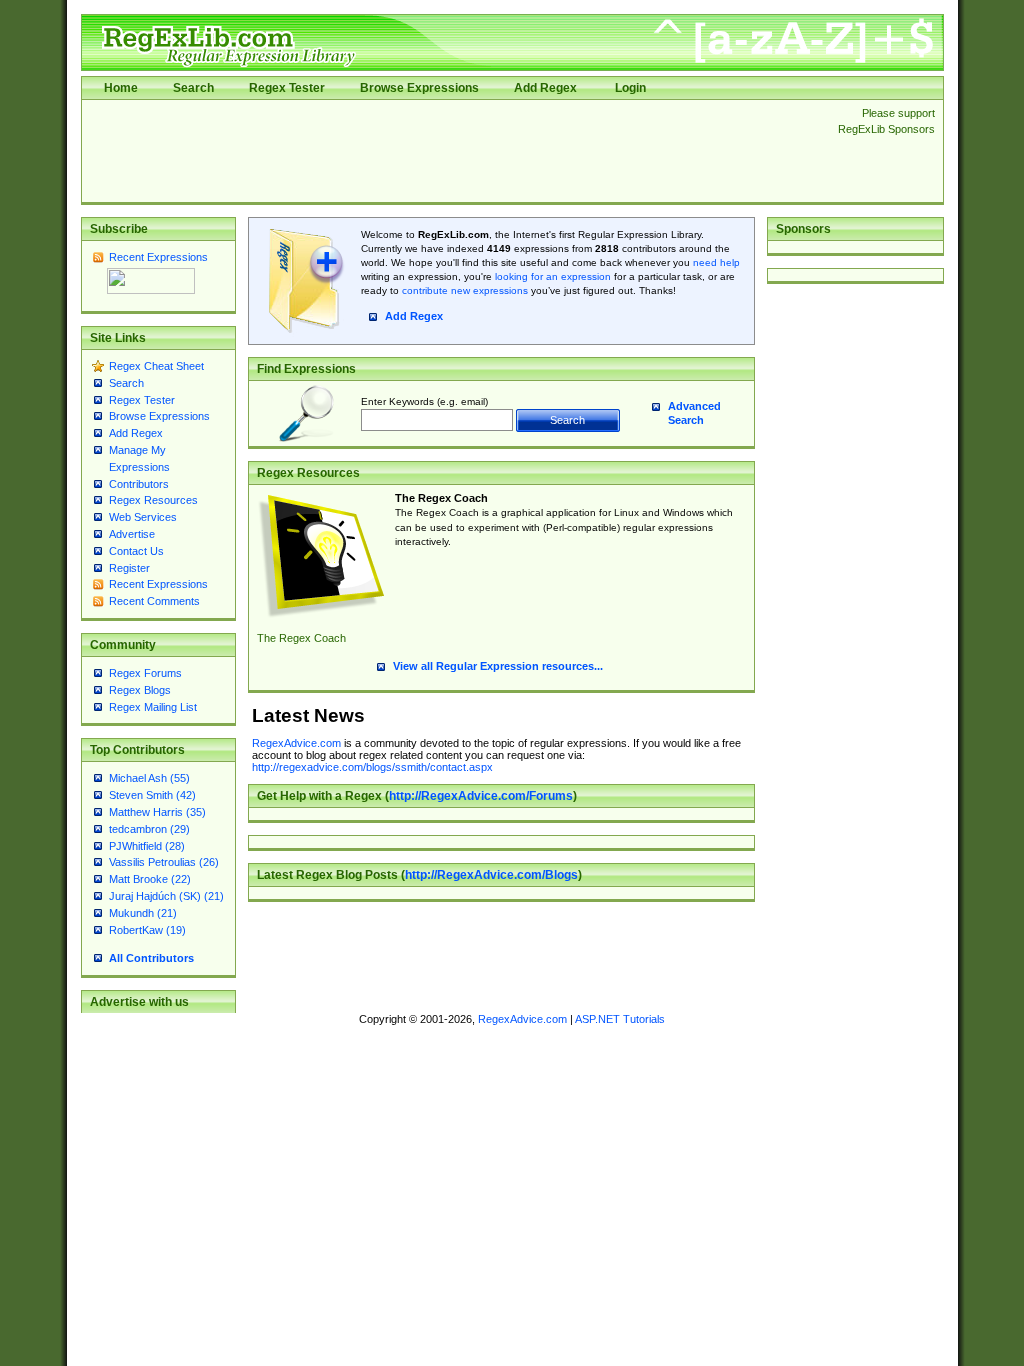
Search (193, 88)
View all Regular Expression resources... (498, 666)
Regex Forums (145, 673)
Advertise (132, 534)
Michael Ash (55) (149, 778)
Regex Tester (287, 88)
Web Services (143, 517)
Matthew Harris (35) (157, 812)
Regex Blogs (140, 690)
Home (121, 88)
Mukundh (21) (143, 913)
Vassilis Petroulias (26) (164, 862)
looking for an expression (551, 276)
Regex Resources (153, 500)
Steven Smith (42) (152, 795)
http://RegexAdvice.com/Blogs (491, 875)
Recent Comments (154, 601)
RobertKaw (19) (147, 930)
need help (716, 262)
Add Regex (545, 88)
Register (129, 568)
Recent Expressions (158, 257)
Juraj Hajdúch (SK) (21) (166, 896)
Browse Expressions (419, 88)
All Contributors (151, 958)
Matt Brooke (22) (150, 879)
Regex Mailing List (153, 707)
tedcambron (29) (149, 829)
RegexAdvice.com (296, 743)
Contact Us (136, 551)
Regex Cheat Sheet (156, 366)
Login (630, 88)
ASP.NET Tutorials (620, 1019)
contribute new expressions (465, 290)
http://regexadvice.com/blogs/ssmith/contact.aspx (372, 767)
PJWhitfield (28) (147, 846)
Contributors (139, 484)
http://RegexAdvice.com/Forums (481, 796)
